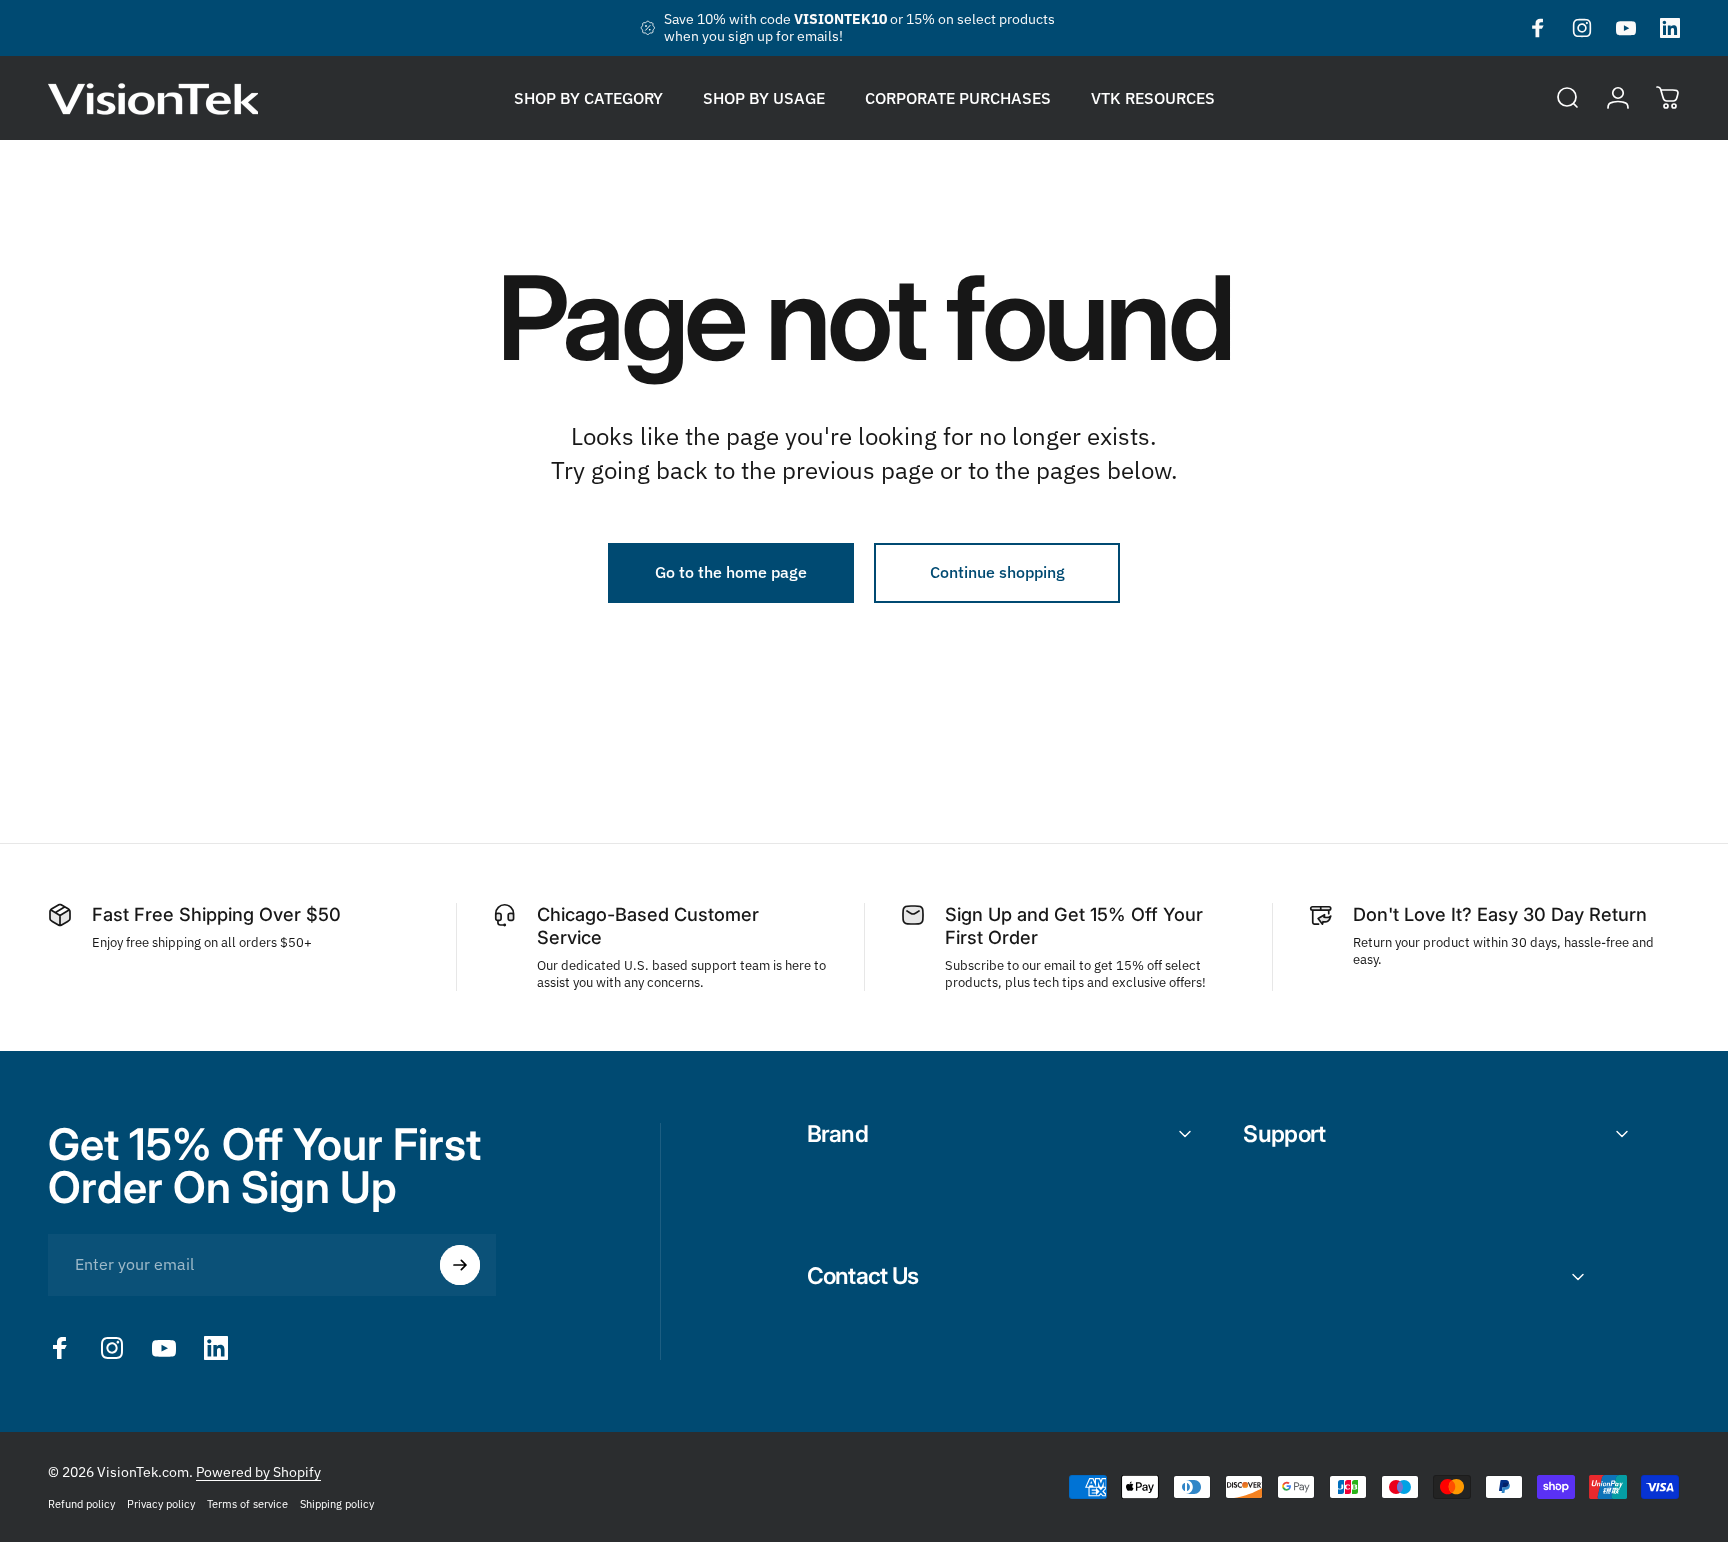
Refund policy (81, 1504)
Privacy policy (161, 1504)
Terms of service (247, 1504)
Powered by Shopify (258, 1472)
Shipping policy (337, 1504)
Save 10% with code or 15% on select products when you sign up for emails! (859, 28)
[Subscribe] (460, 1265)
